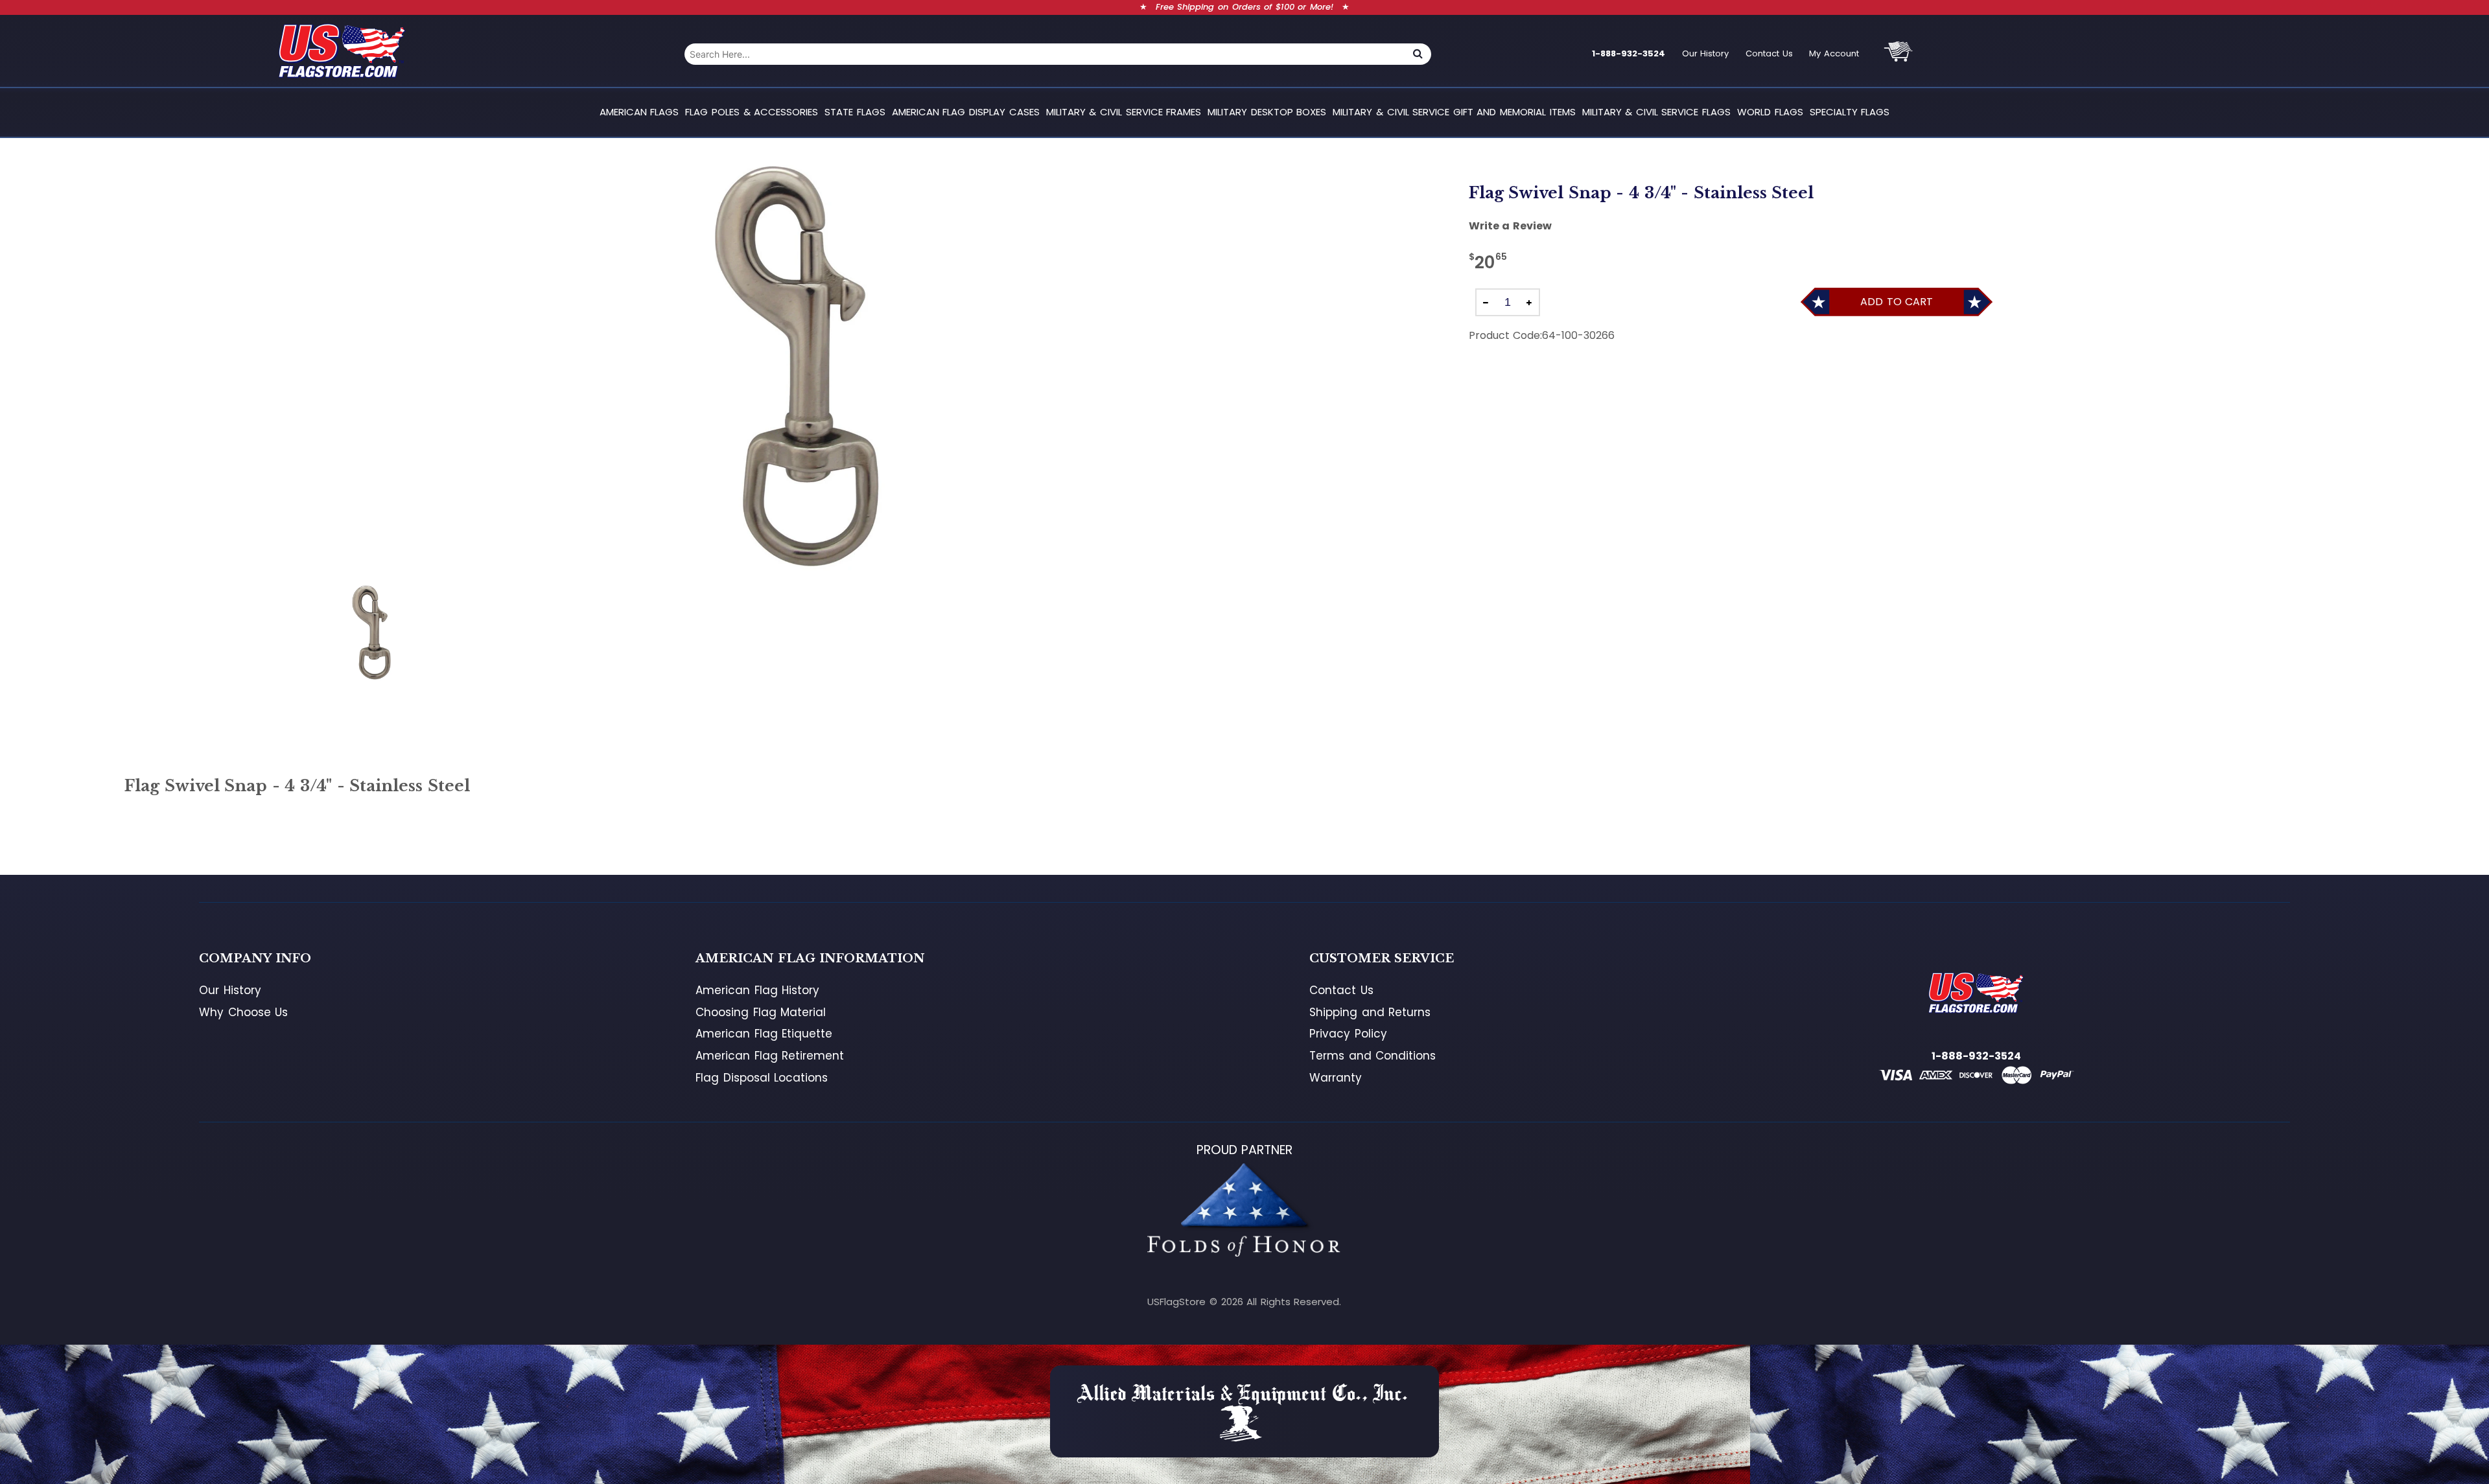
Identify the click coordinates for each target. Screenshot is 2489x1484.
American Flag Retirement (770, 1056)
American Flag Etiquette (764, 1034)
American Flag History (757, 990)
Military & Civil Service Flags (1656, 112)
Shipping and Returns (1370, 1012)
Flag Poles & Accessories (752, 112)
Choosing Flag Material (761, 1012)
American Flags (639, 112)
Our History (1706, 53)
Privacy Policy (1348, 1034)
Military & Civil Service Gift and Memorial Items (1454, 112)
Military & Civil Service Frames (1124, 112)
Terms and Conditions (1373, 1056)
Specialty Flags (1850, 112)
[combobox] (1045, 54)
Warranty (1336, 1078)
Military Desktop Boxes (1267, 112)
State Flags (855, 112)
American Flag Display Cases (966, 112)
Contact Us (1769, 53)
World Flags (1770, 112)
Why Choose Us (243, 1012)
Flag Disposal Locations (762, 1078)
